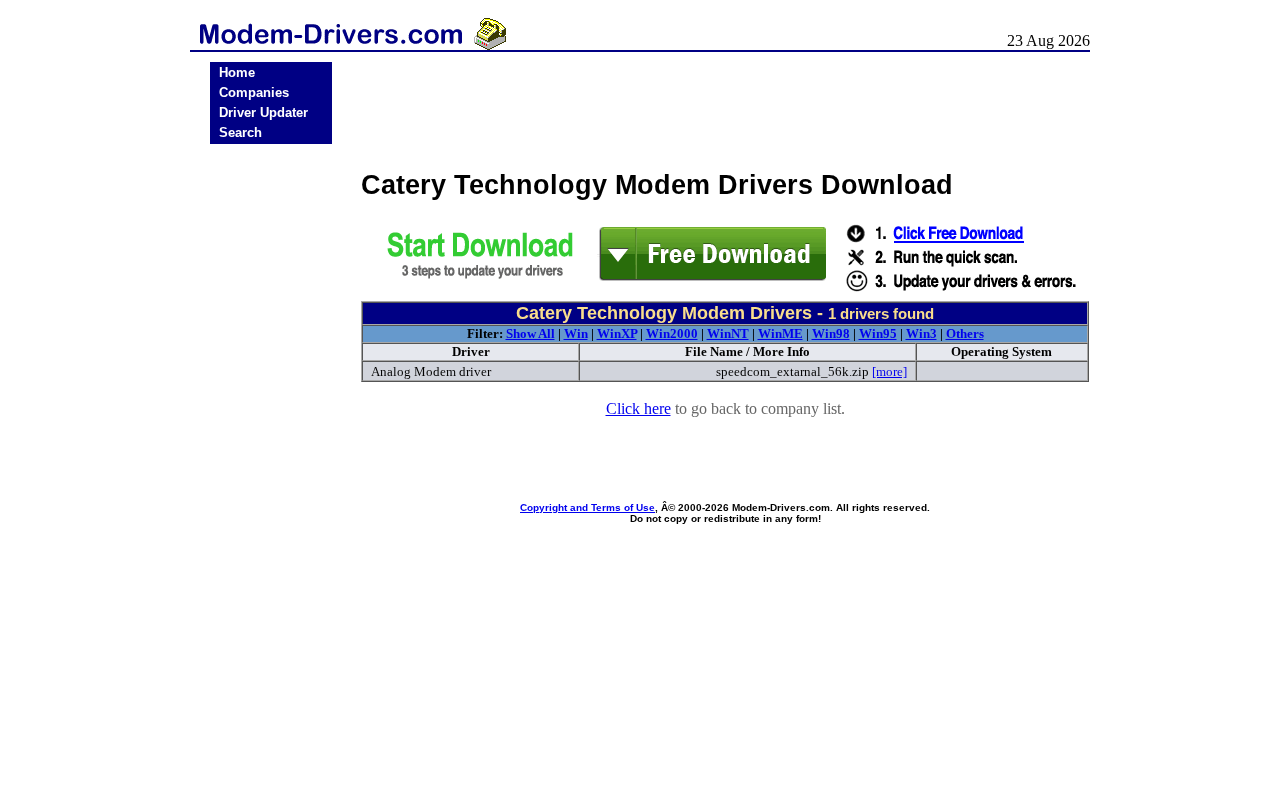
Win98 (831, 333)
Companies (254, 92)
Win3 (921, 333)
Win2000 (672, 333)
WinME (780, 333)
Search (240, 132)
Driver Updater (263, 112)
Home (237, 72)
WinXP (617, 333)
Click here (638, 408)
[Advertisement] (271, 462)
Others (965, 333)
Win (576, 333)
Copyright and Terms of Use (587, 507)
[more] (889, 371)
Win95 (878, 333)
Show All (530, 333)
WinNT (728, 333)
